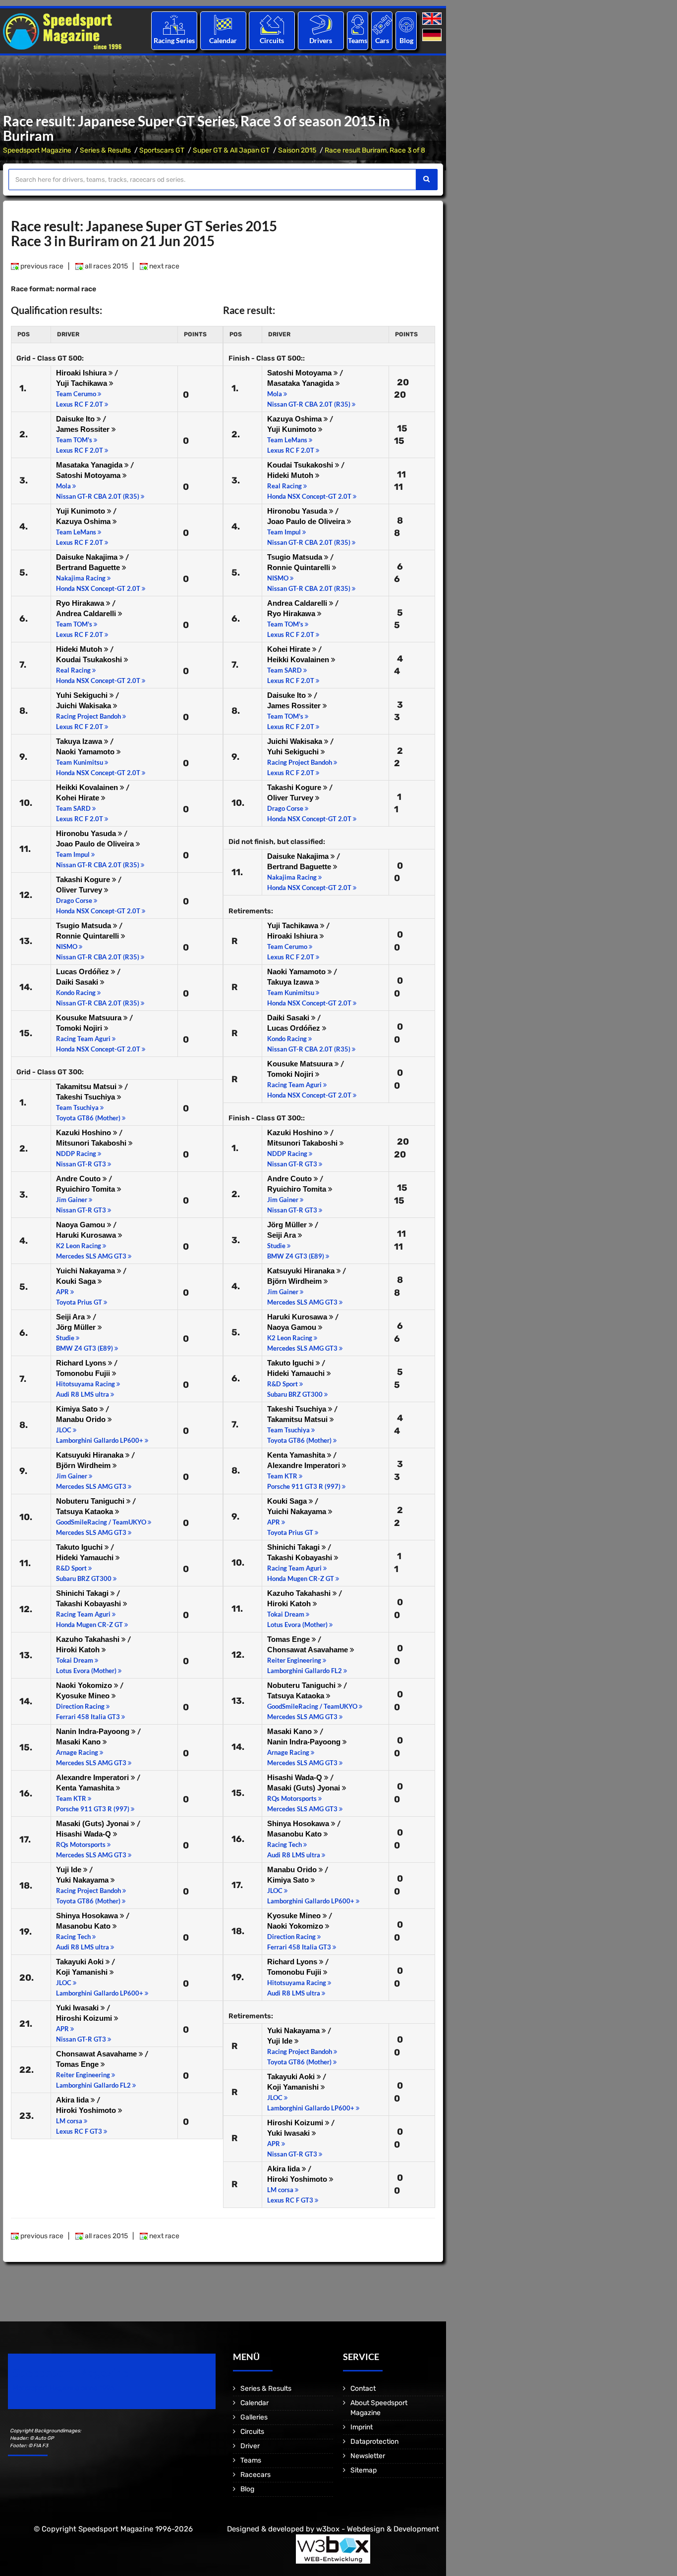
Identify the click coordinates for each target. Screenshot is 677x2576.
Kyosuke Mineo (84, 1696)
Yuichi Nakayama (86, 1271)
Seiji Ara (71, 1317)
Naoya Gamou (82, 1225)
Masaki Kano (79, 1742)
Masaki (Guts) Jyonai (93, 1823)
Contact (363, 2389)
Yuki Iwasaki (78, 2008)
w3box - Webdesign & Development (378, 2529)
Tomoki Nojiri (80, 1028)
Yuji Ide (70, 1869)
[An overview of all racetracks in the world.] (272, 25)
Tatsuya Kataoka (85, 1511)
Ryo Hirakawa (81, 603)
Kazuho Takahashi (89, 1639)
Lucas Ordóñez (84, 972)
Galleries (254, 2417)
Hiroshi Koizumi (85, 2018)
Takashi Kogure (84, 879)
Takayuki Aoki (81, 1962)
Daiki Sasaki (78, 982)
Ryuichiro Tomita (86, 1189)
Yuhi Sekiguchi (83, 695)
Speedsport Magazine (37, 150)
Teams (358, 40)
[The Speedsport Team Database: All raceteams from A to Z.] (358, 25)
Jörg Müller (77, 1327)
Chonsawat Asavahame (97, 2054)
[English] (433, 19)
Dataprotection (374, 2442)
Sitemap (364, 2470)
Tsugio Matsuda (85, 925)
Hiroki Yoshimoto (87, 2110)
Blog (406, 40)
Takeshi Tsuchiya (86, 1097)
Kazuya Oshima (84, 521)
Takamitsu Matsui (87, 1086)
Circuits (272, 40)
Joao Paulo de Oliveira (96, 844)
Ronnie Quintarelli (88, 936)
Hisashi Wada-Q (85, 1834)
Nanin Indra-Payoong (94, 1731)
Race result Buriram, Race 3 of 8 (375, 150)
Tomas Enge (78, 2064)
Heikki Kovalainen (88, 787)
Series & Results (105, 150)
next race (164, 266)
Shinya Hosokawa (88, 1916)
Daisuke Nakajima (88, 557)
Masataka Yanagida (90, 465)
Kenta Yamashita (86, 1788)
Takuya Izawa (80, 741)
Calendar (223, 40)
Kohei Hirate (79, 798)
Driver (250, 2446)
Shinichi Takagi (83, 1593)
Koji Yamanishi (83, 1972)
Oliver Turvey (80, 890)
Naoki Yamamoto (86, 752)
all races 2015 (106, 266)
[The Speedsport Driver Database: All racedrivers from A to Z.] (321, 25)
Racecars (255, 2475)
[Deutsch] (433, 35)
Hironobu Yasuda (87, 833)
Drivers (321, 40)
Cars (382, 40)
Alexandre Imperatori (93, 1777)
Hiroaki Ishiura (82, 373)
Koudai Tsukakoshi (90, 659)
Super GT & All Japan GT (231, 150)
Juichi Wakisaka (85, 706)
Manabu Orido (82, 1419)
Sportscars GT (162, 150)
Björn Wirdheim (84, 1465)
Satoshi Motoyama (89, 475)
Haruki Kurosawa (87, 1235)
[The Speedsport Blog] (406, 25)
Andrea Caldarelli (87, 613)
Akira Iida (73, 2100)
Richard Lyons (82, 1363)
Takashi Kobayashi (89, 1603)
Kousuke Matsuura (90, 1018)
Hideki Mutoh (80, 649)
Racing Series (174, 40)
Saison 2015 (297, 150)
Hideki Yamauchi (86, 1557)
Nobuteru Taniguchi (91, 1501)
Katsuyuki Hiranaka (91, 1455)
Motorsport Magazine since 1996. (64, 2388)
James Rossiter (84, 429)
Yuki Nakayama (83, 1880)
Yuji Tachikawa (83, 383)
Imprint (362, 2427)
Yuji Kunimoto (82, 511)
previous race (41, 266)
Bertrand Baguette (89, 567)
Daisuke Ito (76, 419)
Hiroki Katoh (79, 1650)
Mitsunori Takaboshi (92, 1143)
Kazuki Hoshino (85, 1132)
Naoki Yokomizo (85, 1685)
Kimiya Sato (78, 1409)
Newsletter (368, 2456)
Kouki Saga (77, 1281)
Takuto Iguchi (80, 1547)
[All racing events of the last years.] (223, 25)
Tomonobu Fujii (84, 1373)
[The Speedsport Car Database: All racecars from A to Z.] (382, 25)
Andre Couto (79, 1179)
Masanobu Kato (84, 1926)
